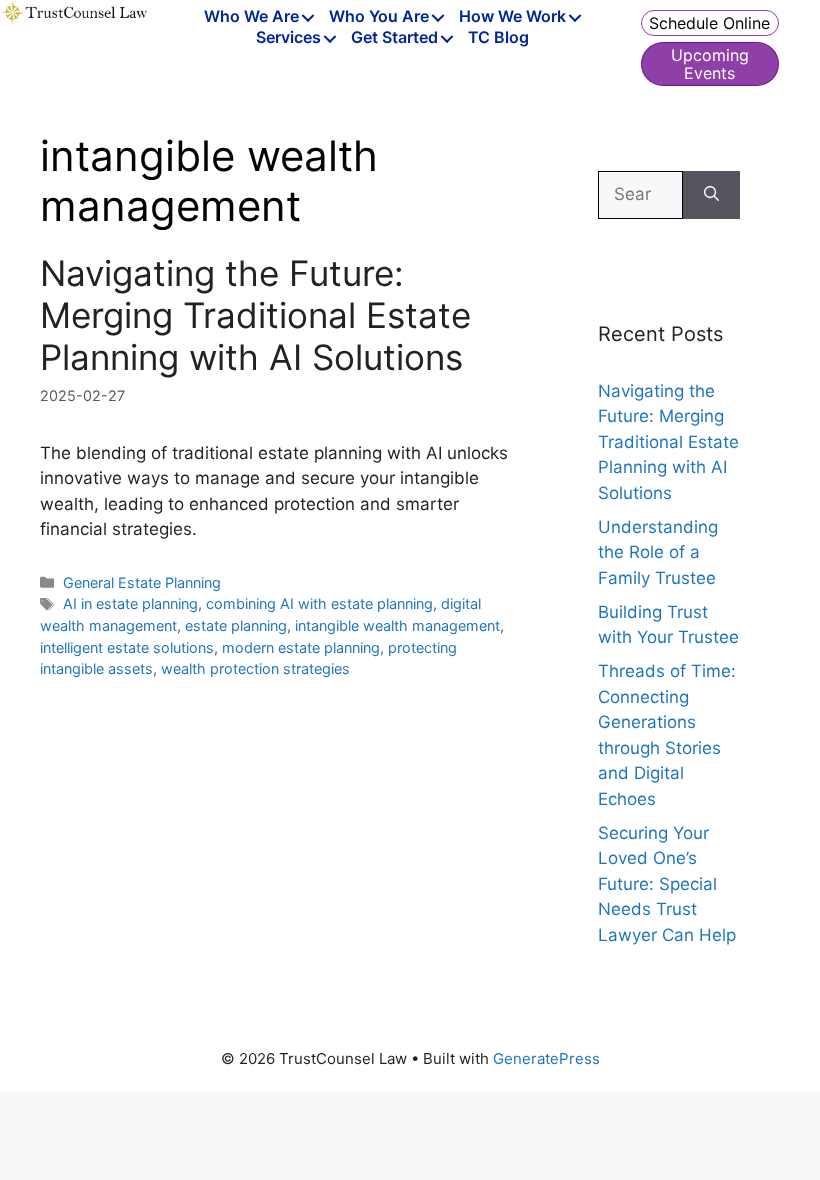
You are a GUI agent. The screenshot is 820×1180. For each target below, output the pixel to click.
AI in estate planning (130, 603)
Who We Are (251, 17)
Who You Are (379, 17)
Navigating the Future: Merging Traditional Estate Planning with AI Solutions (255, 315)
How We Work (512, 17)
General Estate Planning (142, 582)
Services (288, 38)
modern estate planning (301, 647)
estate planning (236, 625)
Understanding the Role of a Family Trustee (658, 552)
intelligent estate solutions (127, 647)
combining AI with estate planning (319, 603)
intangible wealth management (397, 625)
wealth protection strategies (255, 668)
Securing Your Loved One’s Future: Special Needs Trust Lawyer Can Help (667, 884)
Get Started (394, 38)
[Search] (711, 195)
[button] (308, 18)
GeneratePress (546, 1058)
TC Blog (498, 38)
